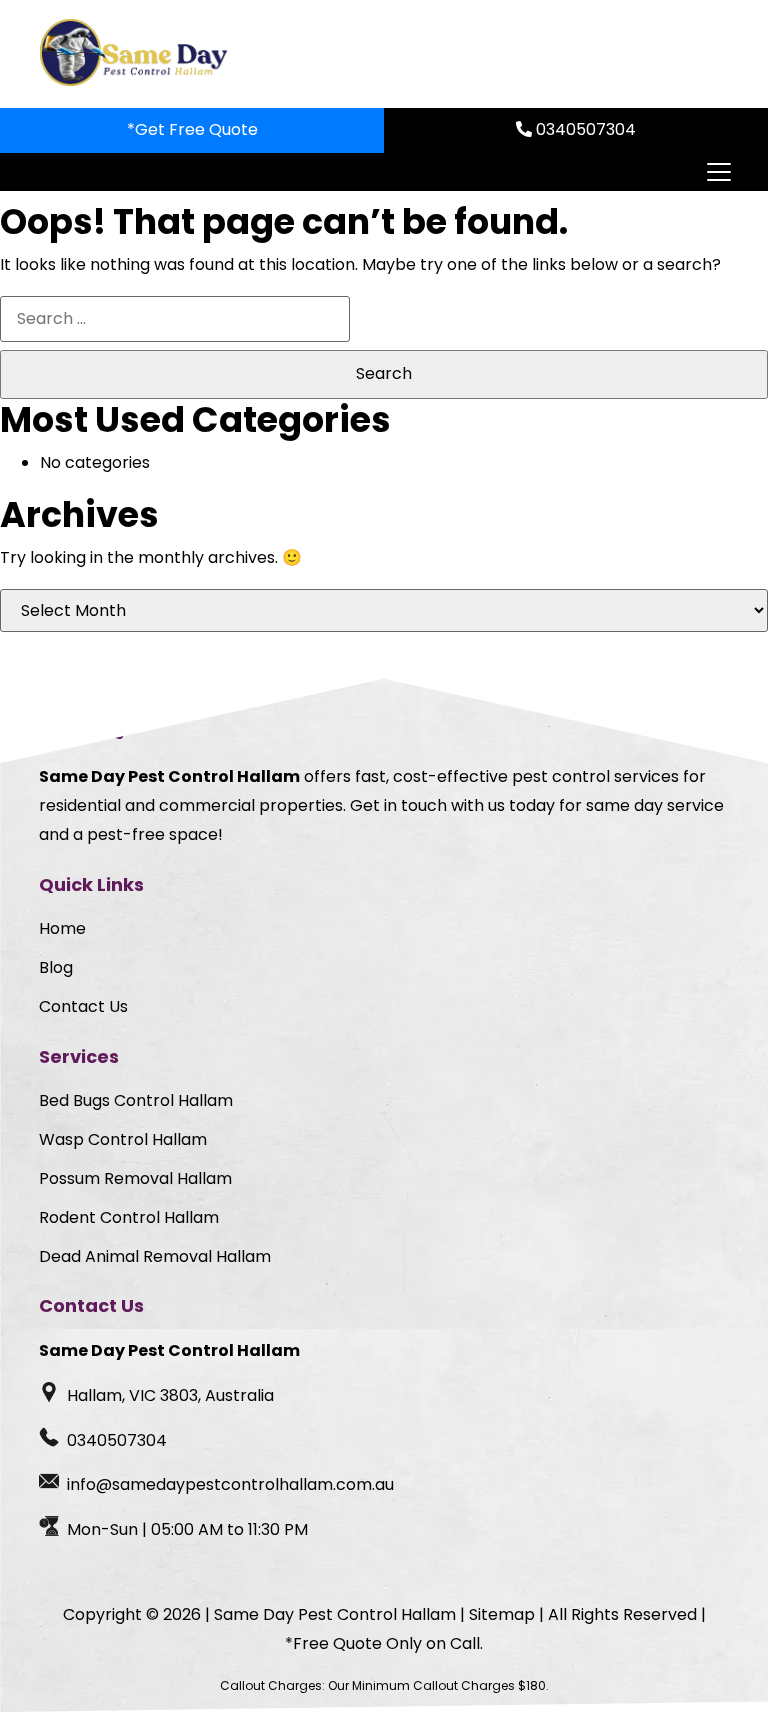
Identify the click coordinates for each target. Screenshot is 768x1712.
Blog (56, 967)
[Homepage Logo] (136, 54)
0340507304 (584, 129)
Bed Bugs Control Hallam (136, 1100)
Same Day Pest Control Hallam (335, 1614)
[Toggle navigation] (718, 172)
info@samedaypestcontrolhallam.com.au (230, 1484)
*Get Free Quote (192, 129)
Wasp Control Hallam (123, 1139)
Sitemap (502, 1614)
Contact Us (83, 1006)
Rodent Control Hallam (129, 1217)
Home (62, 928)
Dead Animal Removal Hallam (155, 1256)
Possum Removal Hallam (135, 1178)
